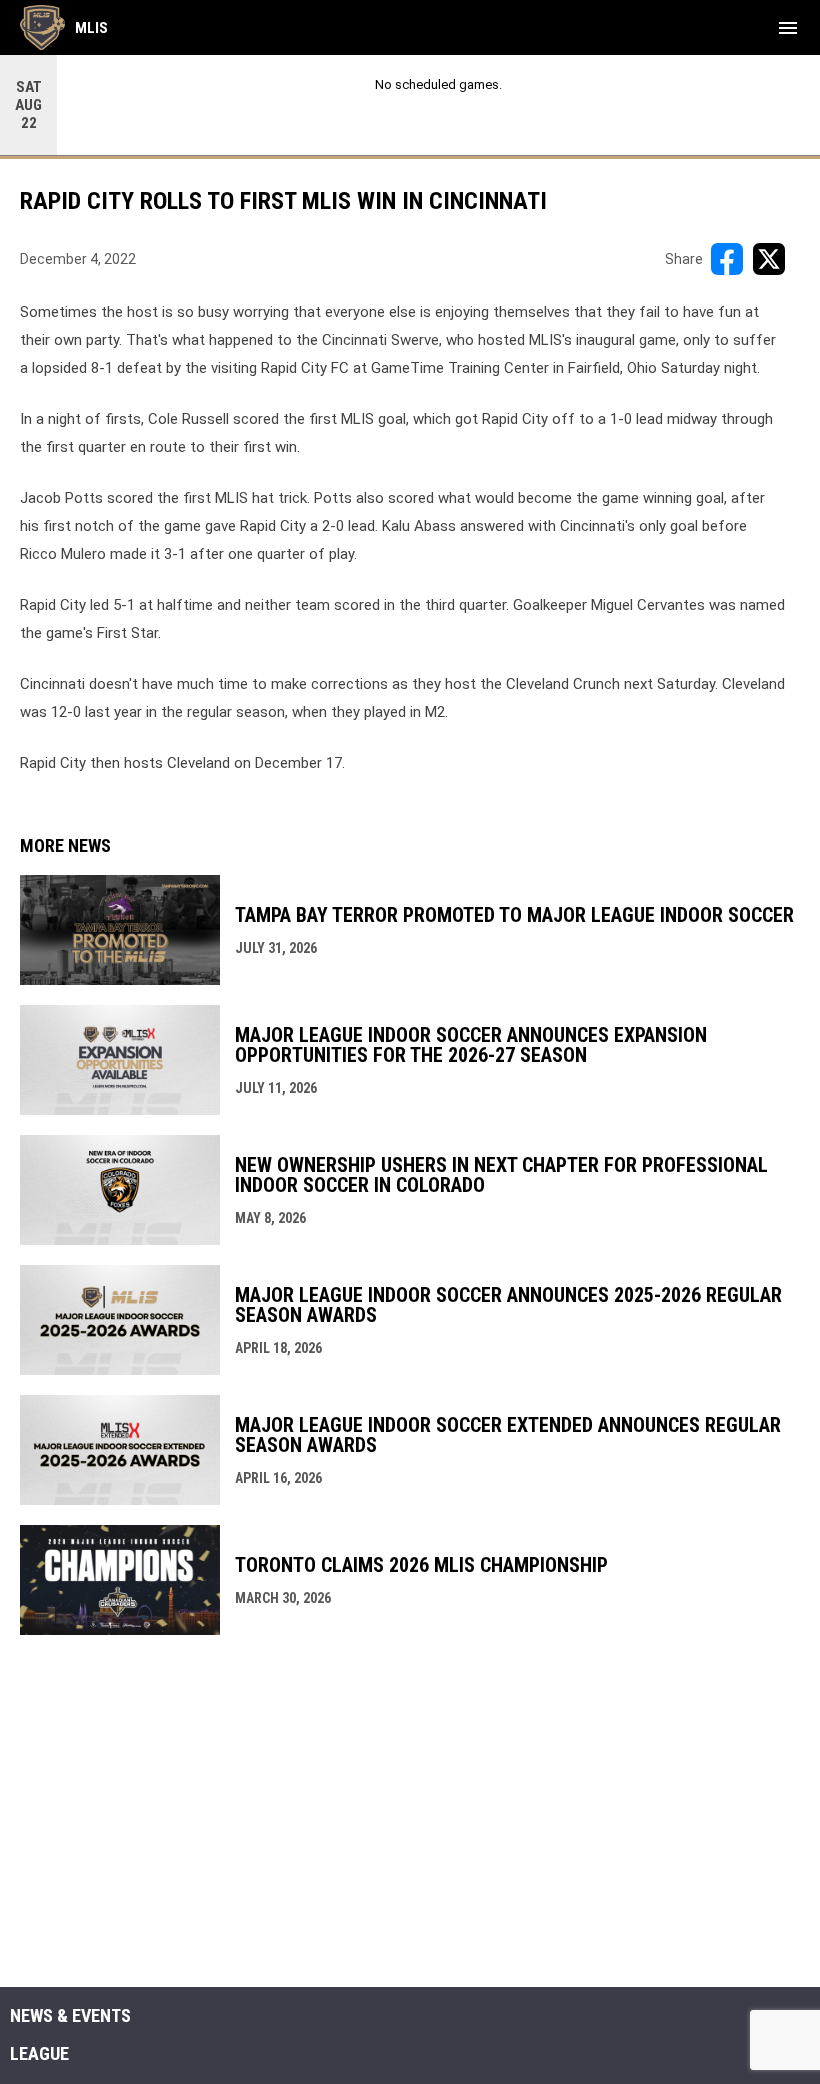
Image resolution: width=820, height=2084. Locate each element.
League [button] (39, 2054)
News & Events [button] (70, 2016)
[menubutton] (788, 28)
